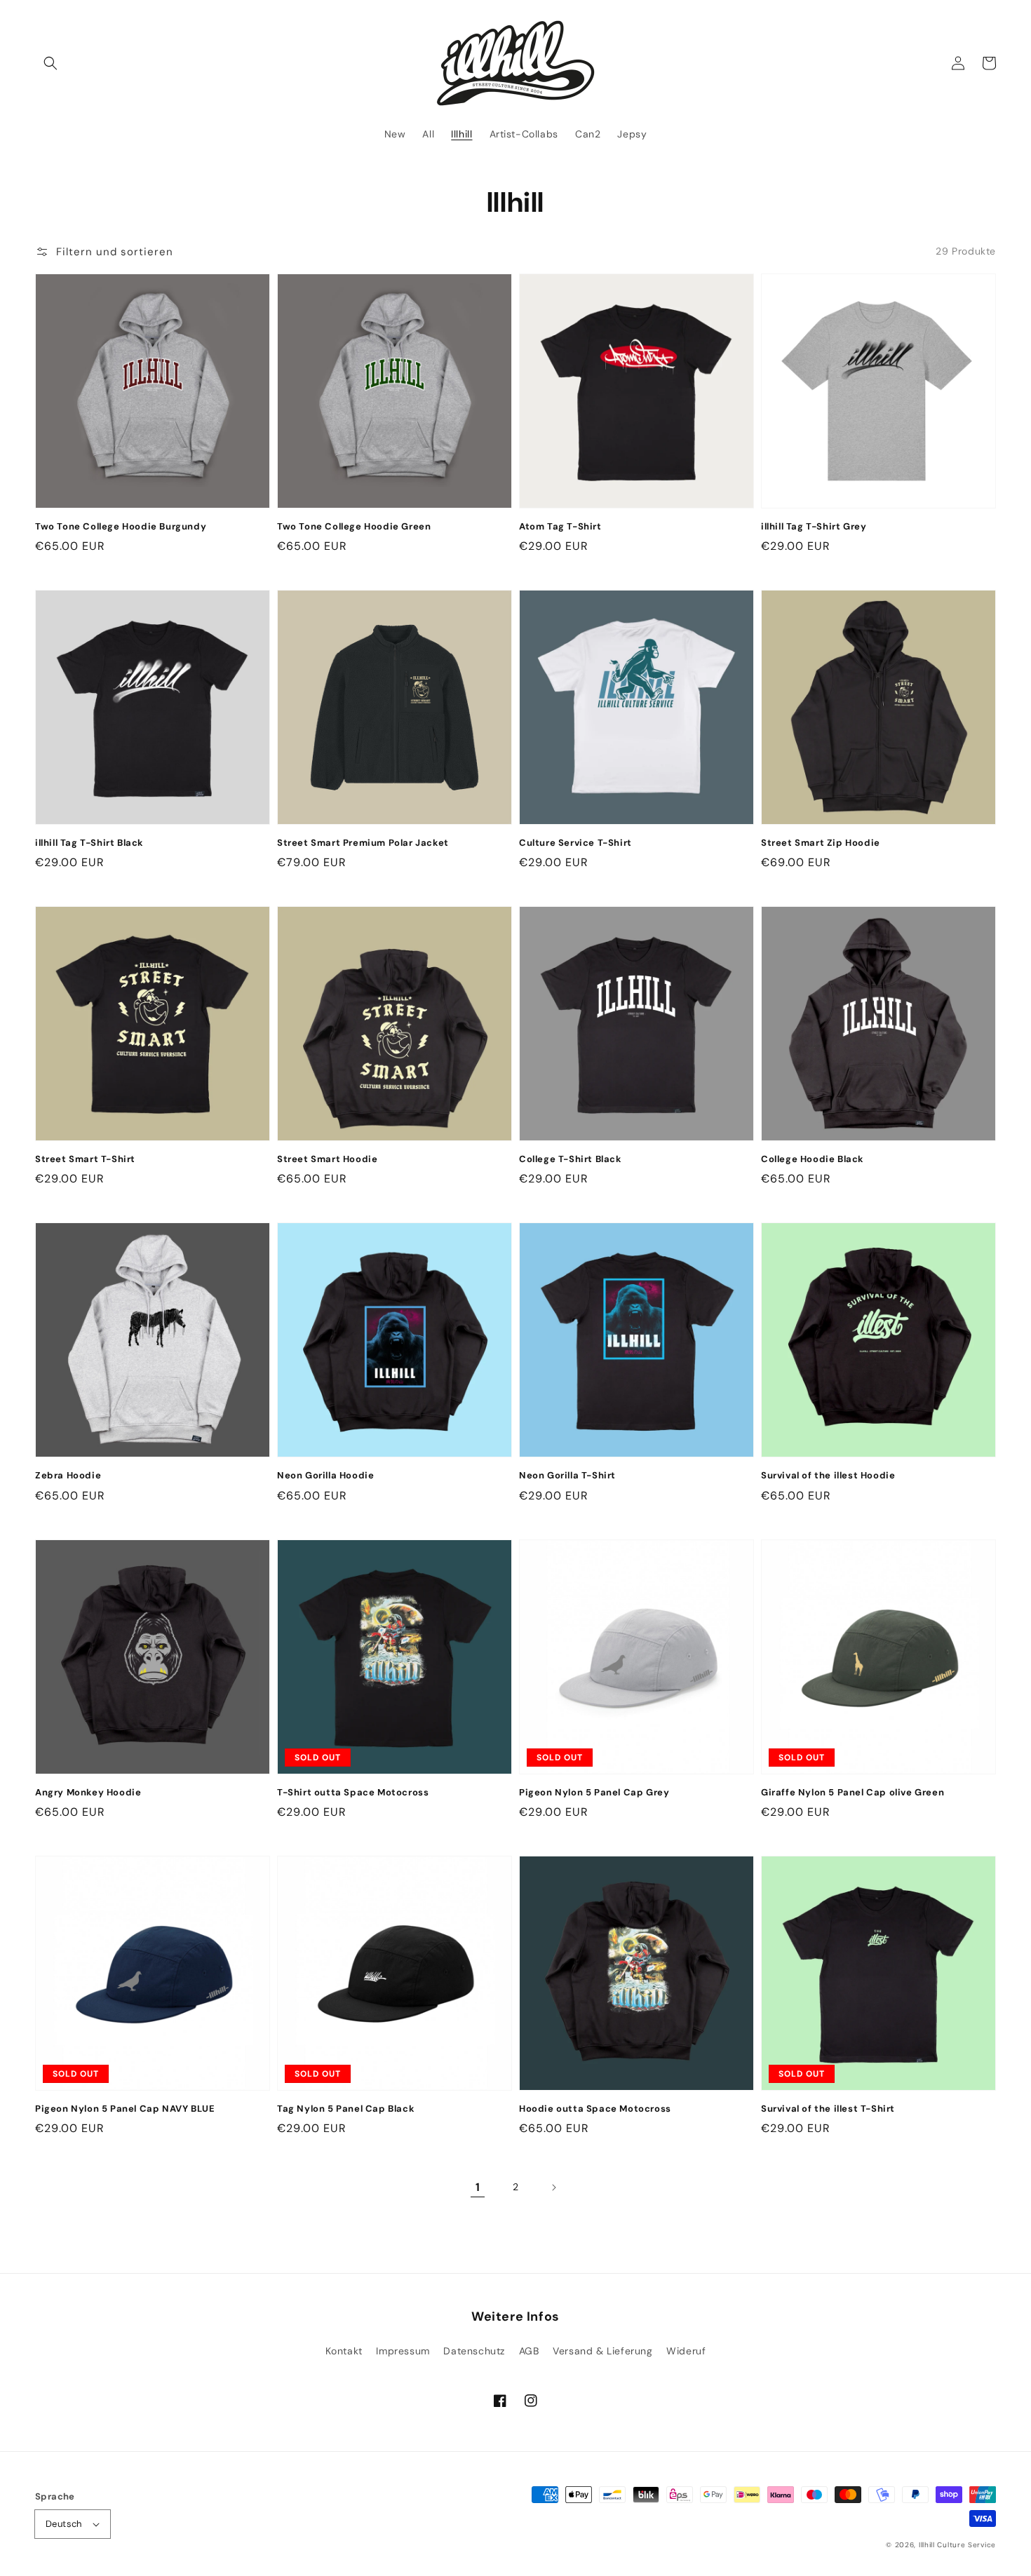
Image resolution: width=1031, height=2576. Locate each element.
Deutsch (64, 2524)
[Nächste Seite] (553, 2187)
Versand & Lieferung (602, 2351)
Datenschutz (474, 2351)
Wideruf (686, 2351)
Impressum (403, 2351)
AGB (529, 2351)
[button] (50, 63)
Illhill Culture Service (957, 2545)
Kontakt (344, 2351)
